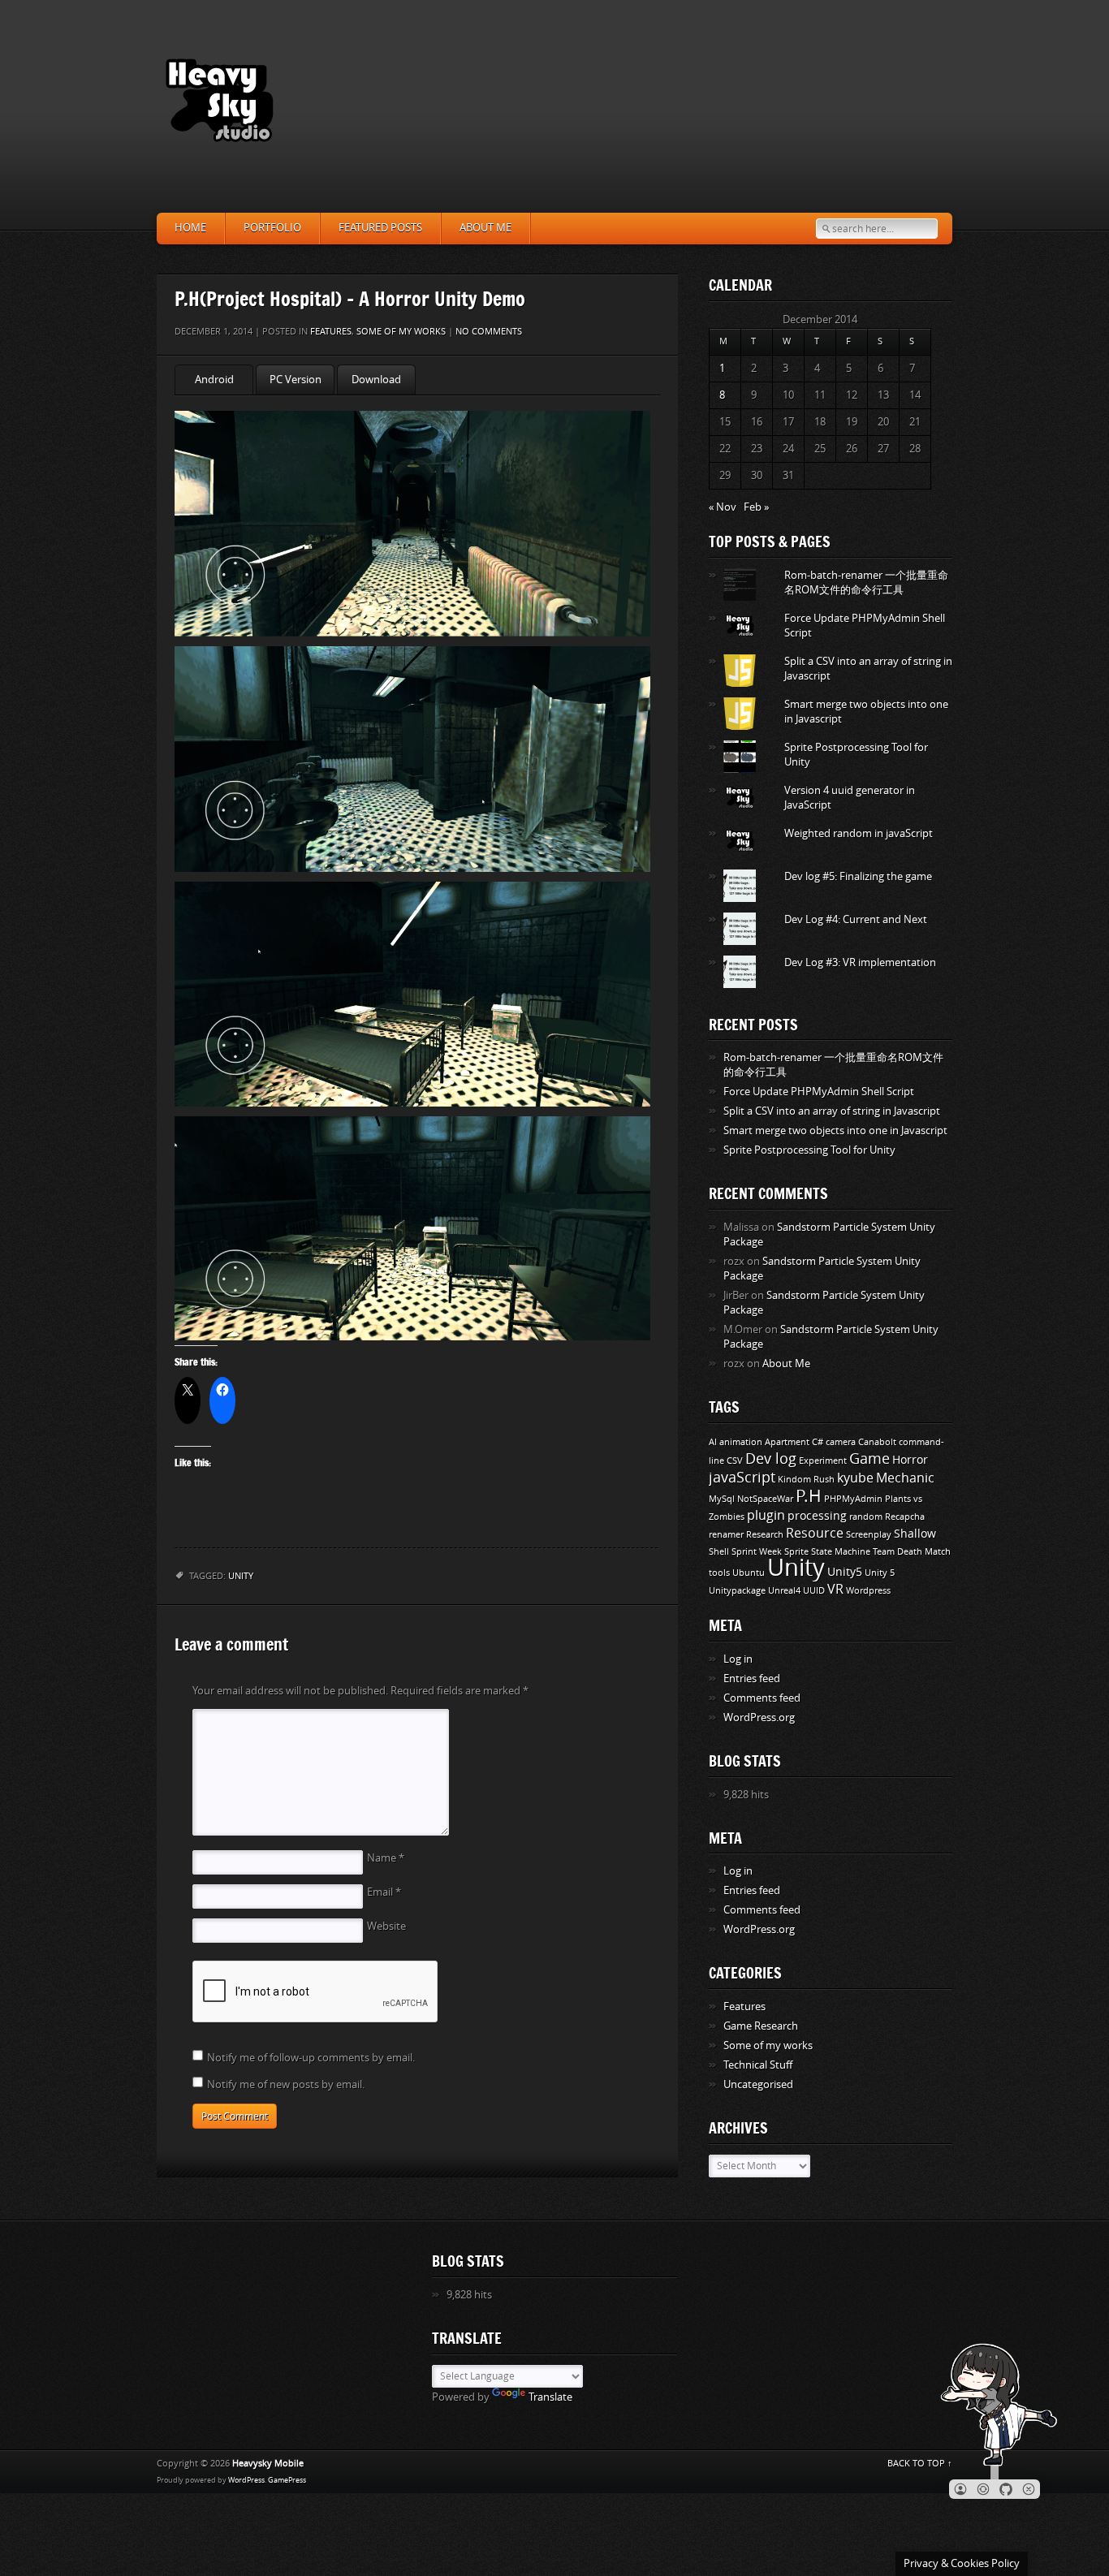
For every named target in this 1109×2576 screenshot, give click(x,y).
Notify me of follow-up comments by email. (311, 2058)
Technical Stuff (758, 2065)
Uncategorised (758, 2084)
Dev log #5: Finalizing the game (858, 876)
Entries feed (752, 1678)
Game (870, 1459)
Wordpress (868, 1591)
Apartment (787, 1442)
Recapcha (905, 1517)
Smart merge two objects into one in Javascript (835, 1131)
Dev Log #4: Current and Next (856, 919)
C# (818, 1442)
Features (331, 332)
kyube (855, 1478)
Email (384, 1892)
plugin (766, 1515)
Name (386, 1858)
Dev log (771, 1459)
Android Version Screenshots (214, 384)
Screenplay (869, 1535)
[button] (960, 2489)
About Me (485, 228)
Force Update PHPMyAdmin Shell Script (819, 1092)
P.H (809, 1496)
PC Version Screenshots (295, 384)
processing (817, 1516)
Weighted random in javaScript (859, 833)
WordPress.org (759, 1717)
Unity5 (845, 1572)
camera (841, 1442)
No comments (489, 332)
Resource (815, 1533)
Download (376, 380)
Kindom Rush (806, 1480)
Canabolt (877, 1442)
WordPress (246, 2480)
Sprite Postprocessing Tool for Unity (809, 1150)
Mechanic (905, 1478)
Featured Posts (380, 228)
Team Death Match (912, 1552)
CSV (735, 1461)
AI (713, 1442)
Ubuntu (749, 1573)
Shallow (915, 1534)
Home (190, 228)
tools (719, 1573)
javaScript (742, 1478)
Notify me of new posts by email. (286, 2084)
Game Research (761, 2026)
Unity (241, 1576)
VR (835, 1589)
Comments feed (762, 1698)
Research (765, 1535)
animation (741, 1442)
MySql (722, 1499)
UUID (814, 1591)
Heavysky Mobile (268, 2464)
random (866, 1517)
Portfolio (272, 228)
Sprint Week (757, 1552)
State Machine (841, 1552)
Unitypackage (737, 1591)
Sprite (796, 1552)
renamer (726, 1535)
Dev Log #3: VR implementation (860, 962)
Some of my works (401, 332)
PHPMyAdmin (853, 1499)
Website (386, 1926)
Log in (738, 1659)
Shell (719, 1552)
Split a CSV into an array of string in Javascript (832, 1111)
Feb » (756, 507)
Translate (550, 2397)
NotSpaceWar (765, 1499)
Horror (910, 1460)
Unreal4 (784, 1591)
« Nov (723, 507)
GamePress (287, 2480)
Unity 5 (880, 1573)
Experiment (823, 1461)
